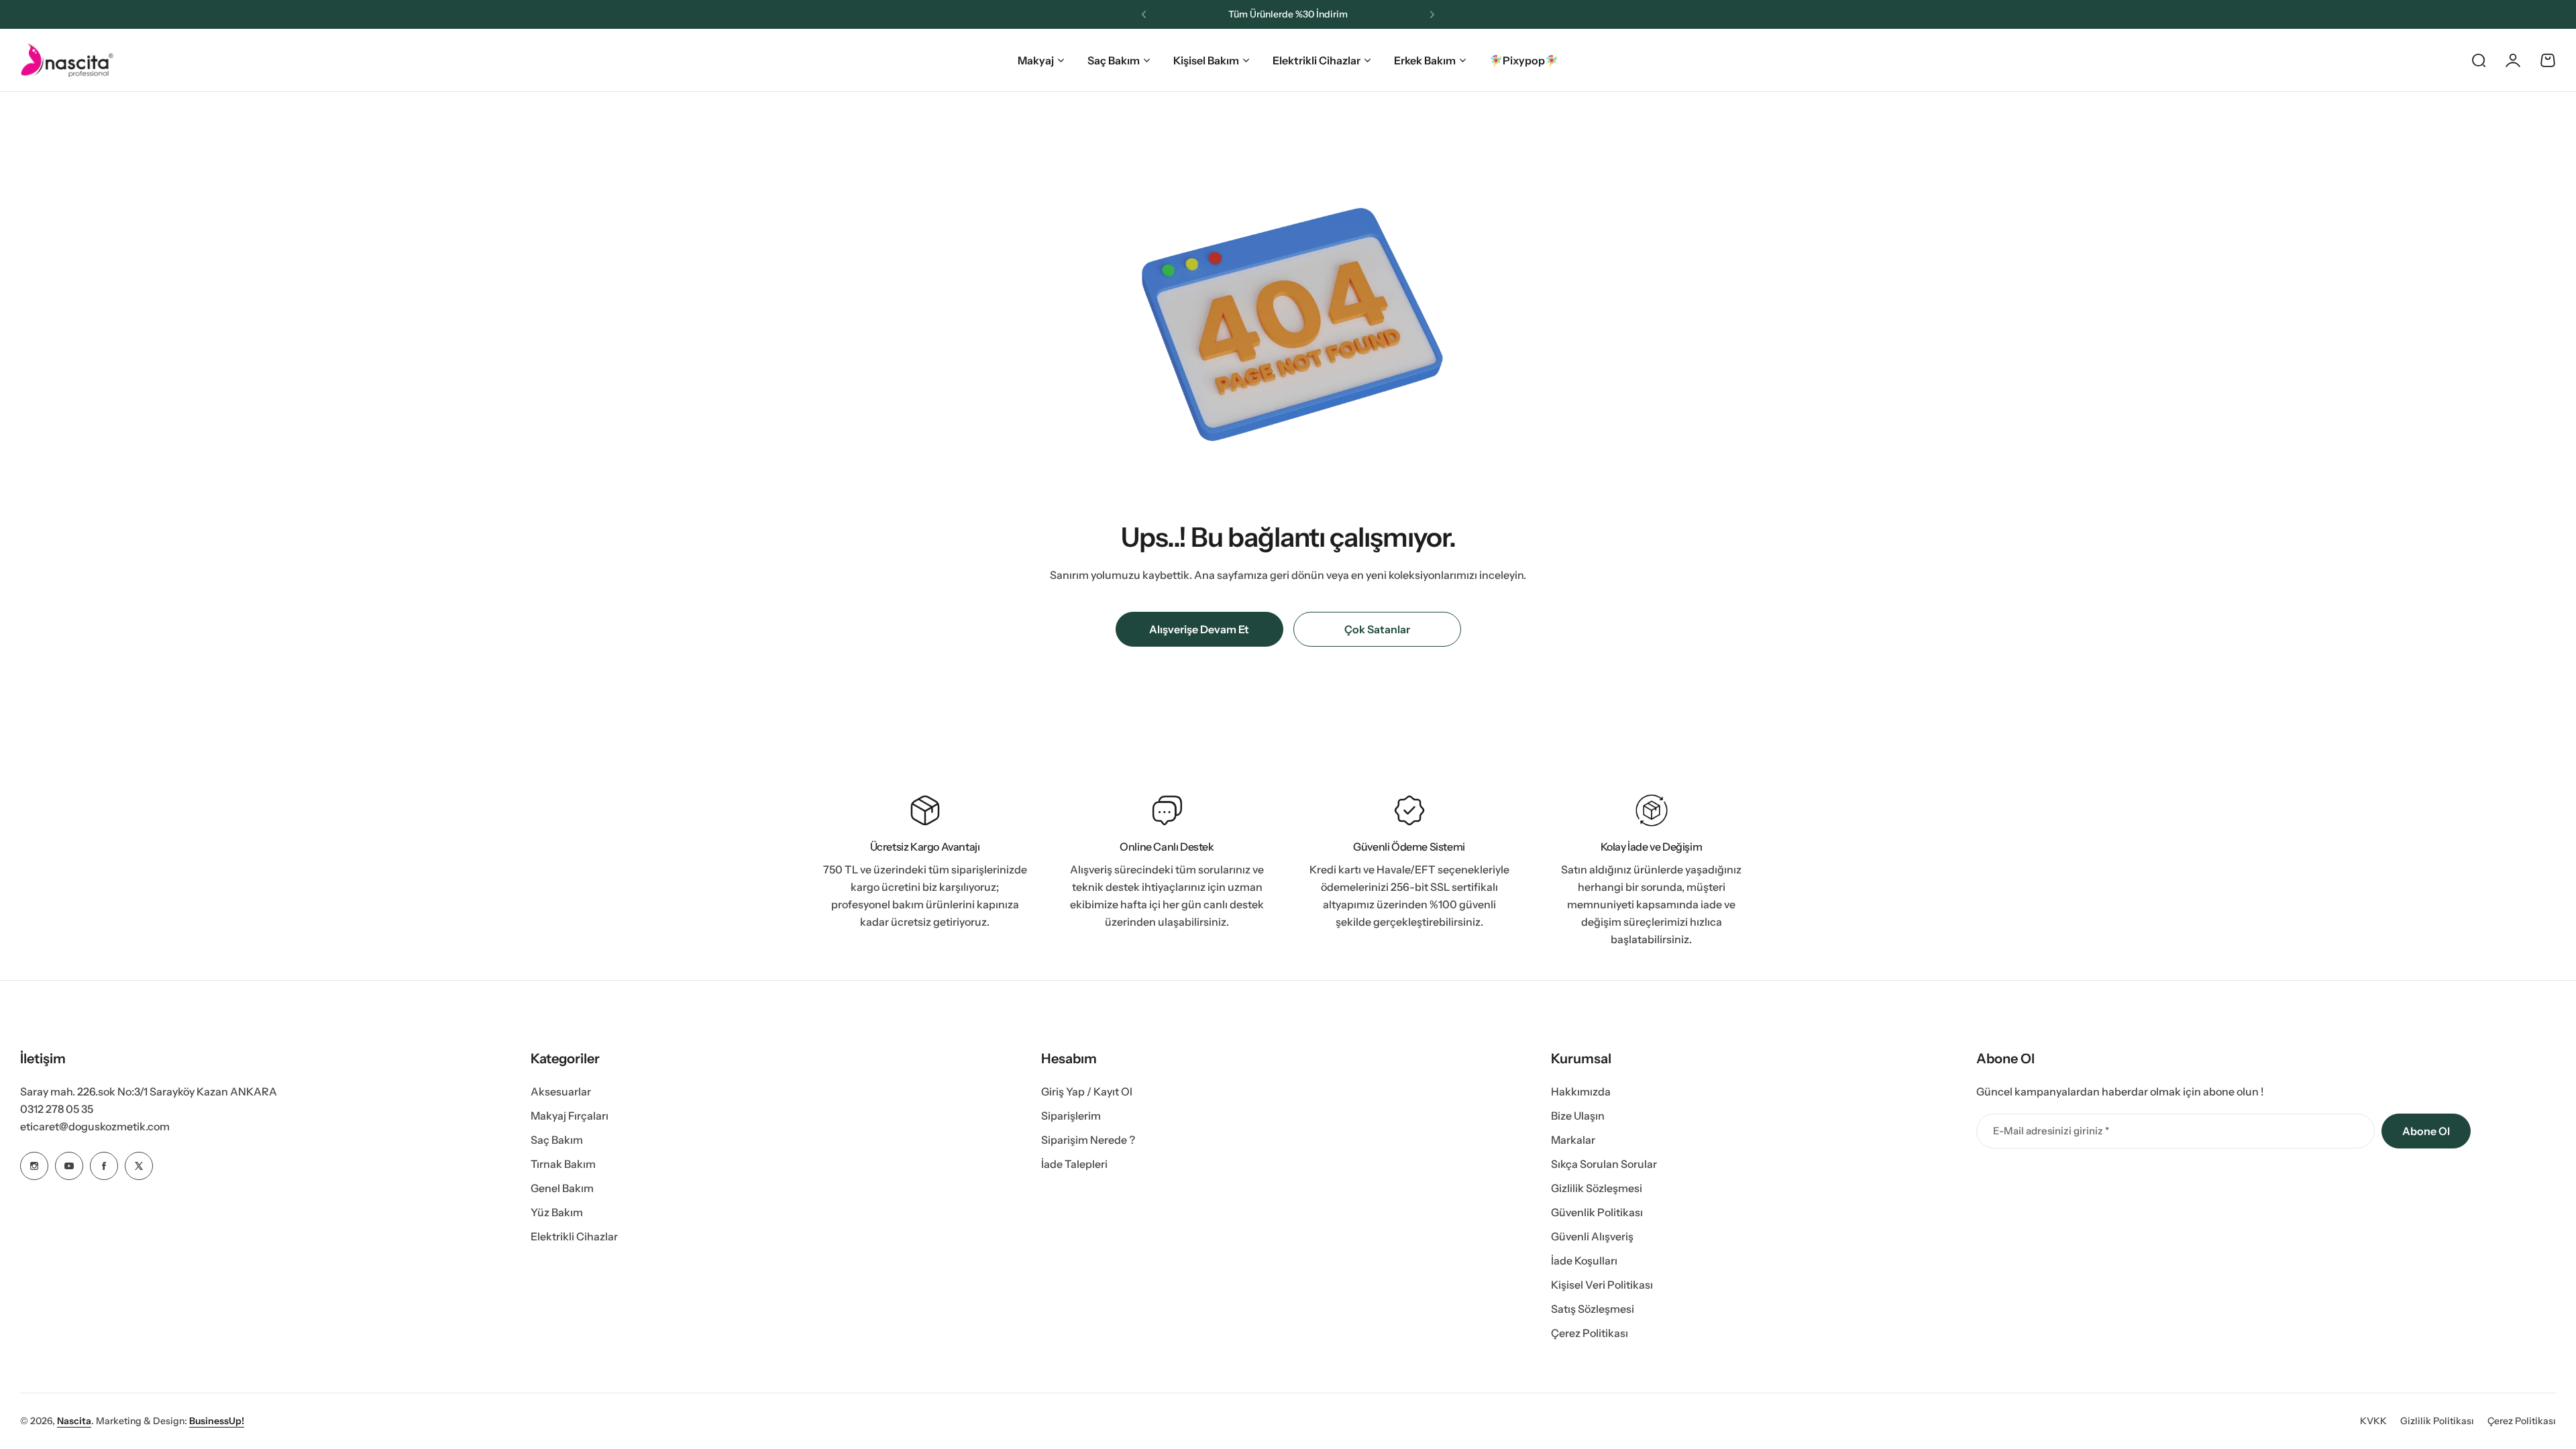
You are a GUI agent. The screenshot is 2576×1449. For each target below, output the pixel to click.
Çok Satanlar (1377, 629)
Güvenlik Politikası (1597, 1212)
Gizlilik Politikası (2437, 1421)
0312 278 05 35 (57, 1109)
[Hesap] (2513, 60)
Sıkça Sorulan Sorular (1604, 1164)
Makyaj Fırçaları (570, 1116)
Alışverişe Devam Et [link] (1199, 629)
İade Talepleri (1074, 1164)
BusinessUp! (217, 1421)
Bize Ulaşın (1578, 1116)
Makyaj (1036, 60)
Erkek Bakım (1425, 60)
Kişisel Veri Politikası (1602, 1285)
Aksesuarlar (561, 1091)
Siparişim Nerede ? (1088, 1140)
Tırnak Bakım (563, 1164)
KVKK (2373, 1421)
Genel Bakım (562, 1188)
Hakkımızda (1581, 1091)
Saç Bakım (1114, 60)
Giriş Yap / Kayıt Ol (1087, 1091)
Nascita (74, 1421)
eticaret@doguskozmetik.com (95, 1126)
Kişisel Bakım (1206, 60)
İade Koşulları (1584, 1260)
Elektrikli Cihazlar (1317, 60)
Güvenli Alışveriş (1592, 1236)
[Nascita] (67, 60)
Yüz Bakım (557, 1212)
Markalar (1573, 1140)
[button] (1144, 15)
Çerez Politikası (1590, 1333)
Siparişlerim (1071, 1116)
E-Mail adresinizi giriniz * (2051, 1131)
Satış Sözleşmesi (1593, 1309)
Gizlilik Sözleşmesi (1597, 1188)
